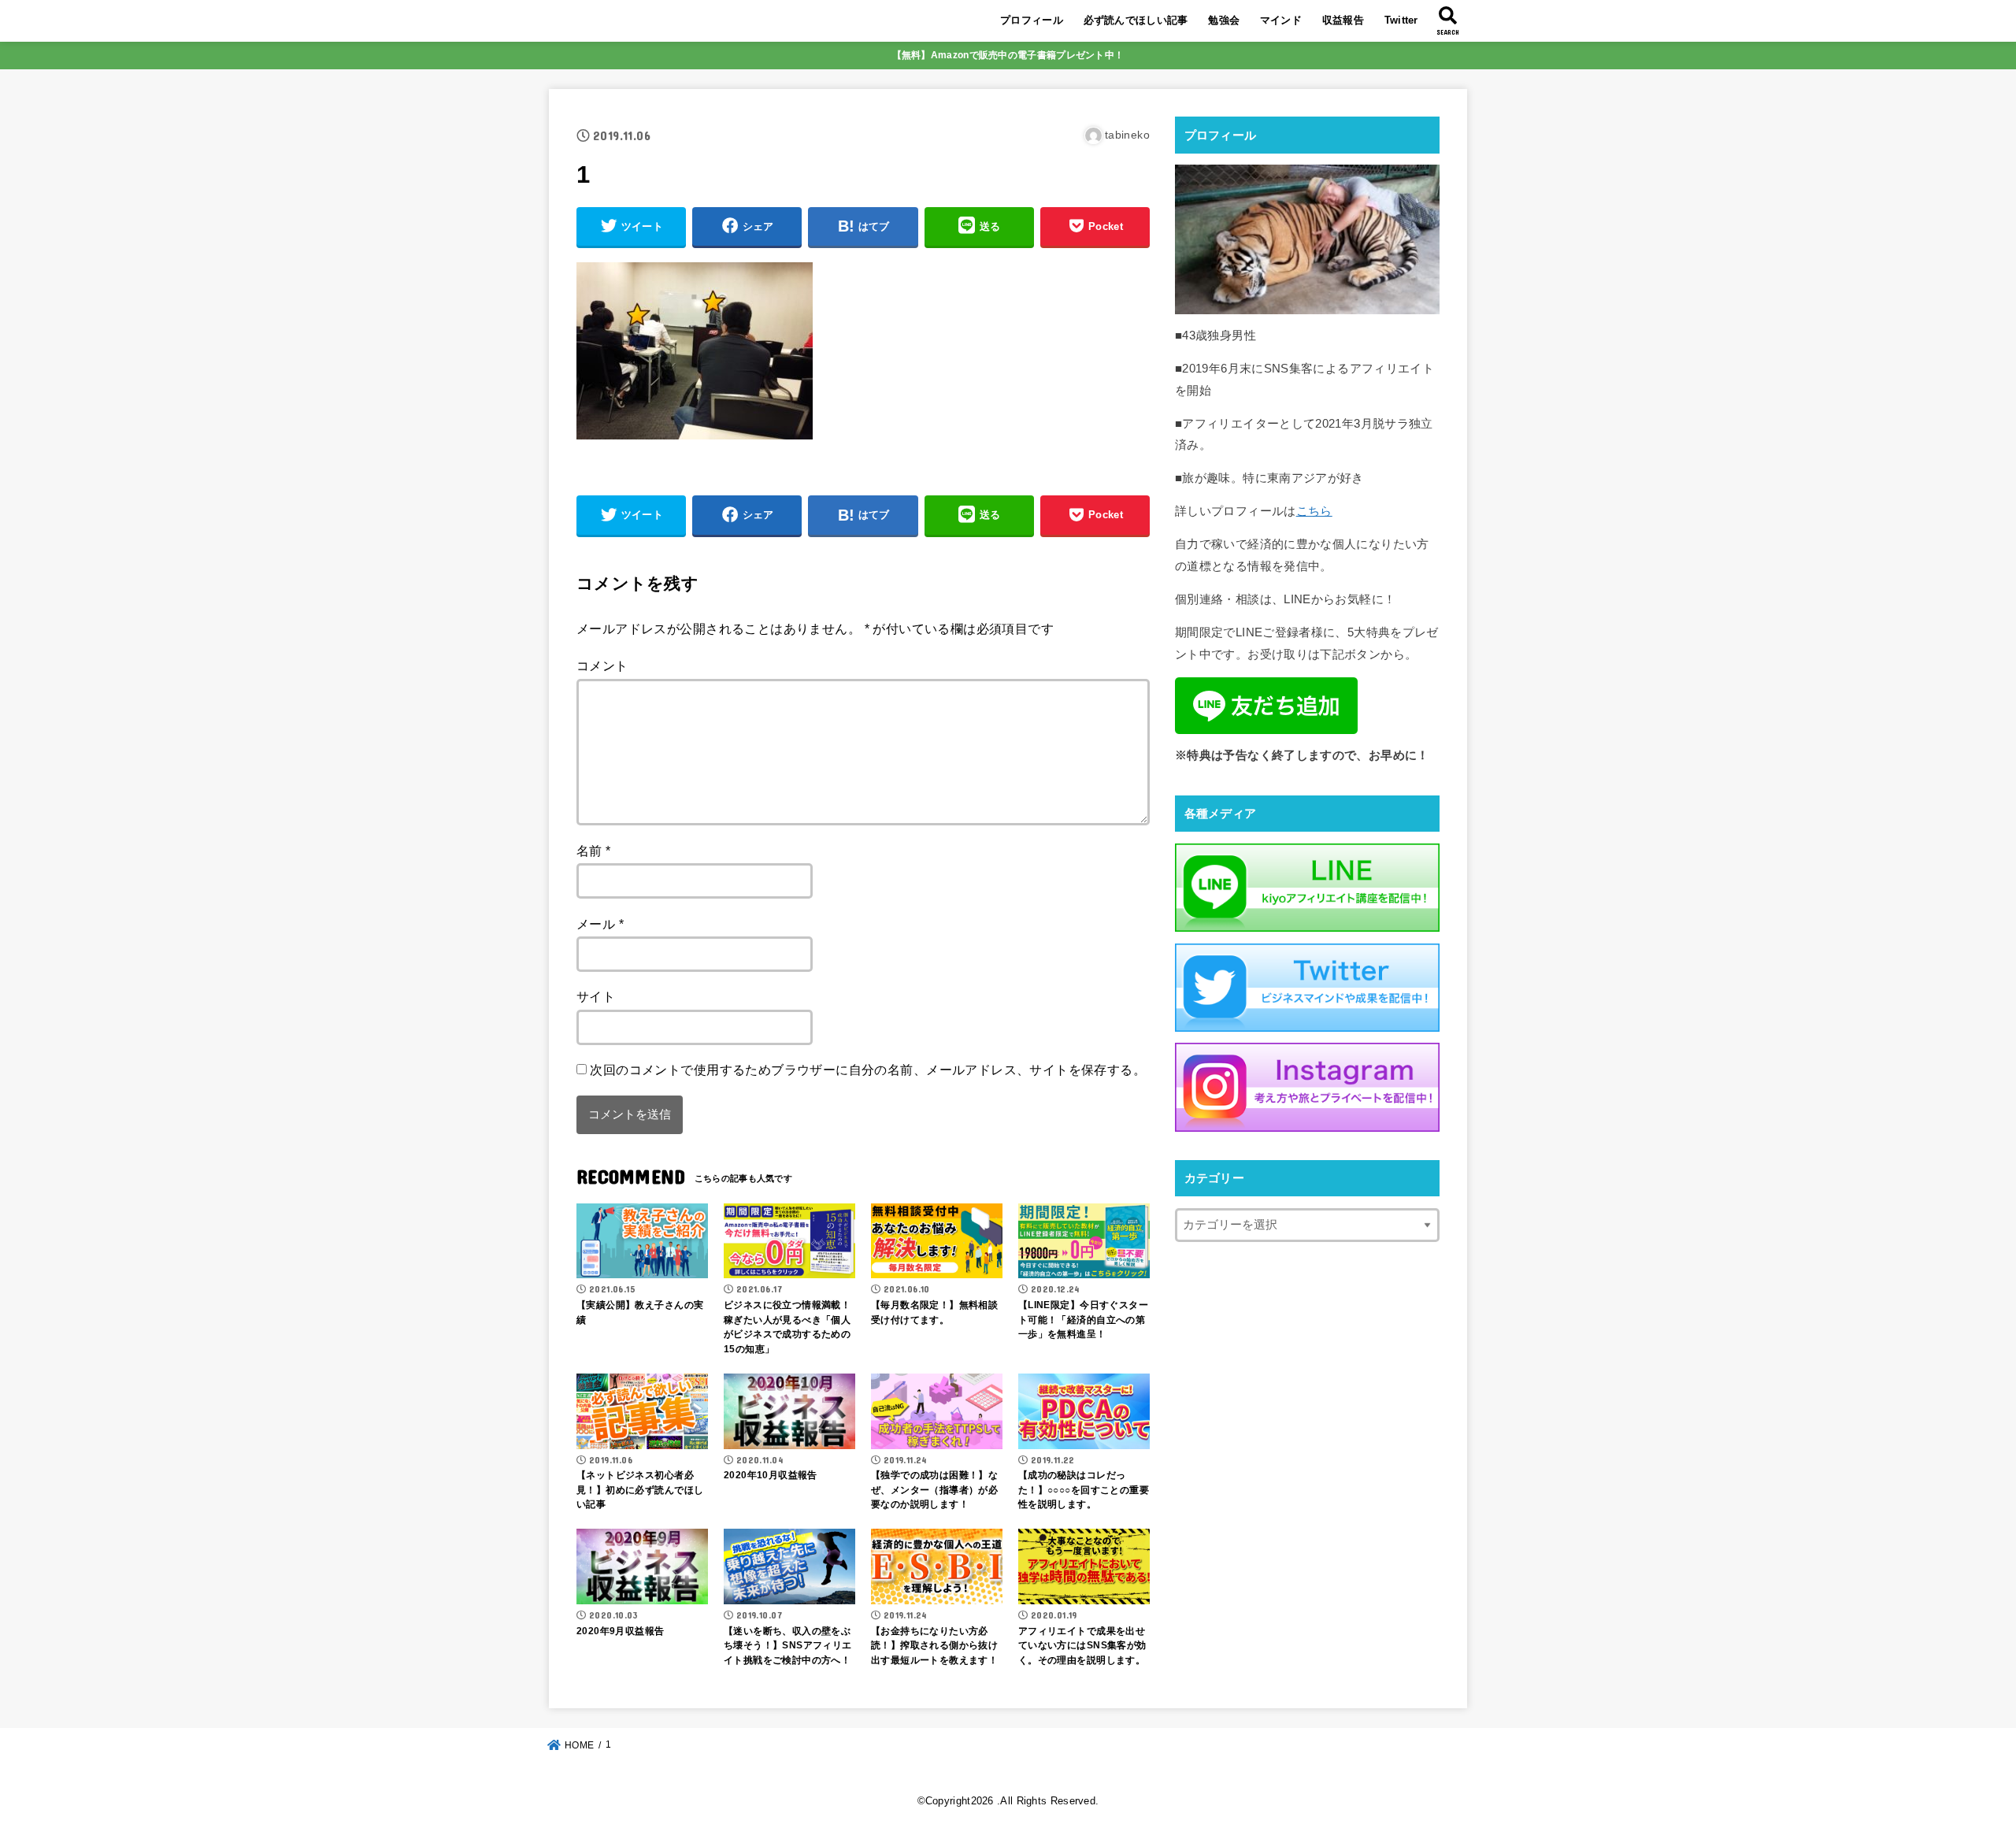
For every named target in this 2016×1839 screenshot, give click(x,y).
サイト (596, 996)
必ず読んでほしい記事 (1136, 20)
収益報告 (1343, 20)
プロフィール (1032, 20)
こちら (1314, 511)
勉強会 (1224, 20)
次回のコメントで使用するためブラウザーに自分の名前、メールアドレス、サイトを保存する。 (868, 1070)
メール (600, 924)
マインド (1281, 20)
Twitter (1401, 20)
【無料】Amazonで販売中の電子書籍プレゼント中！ (1008, 55)
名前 (594, 851)
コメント (602, 666)
